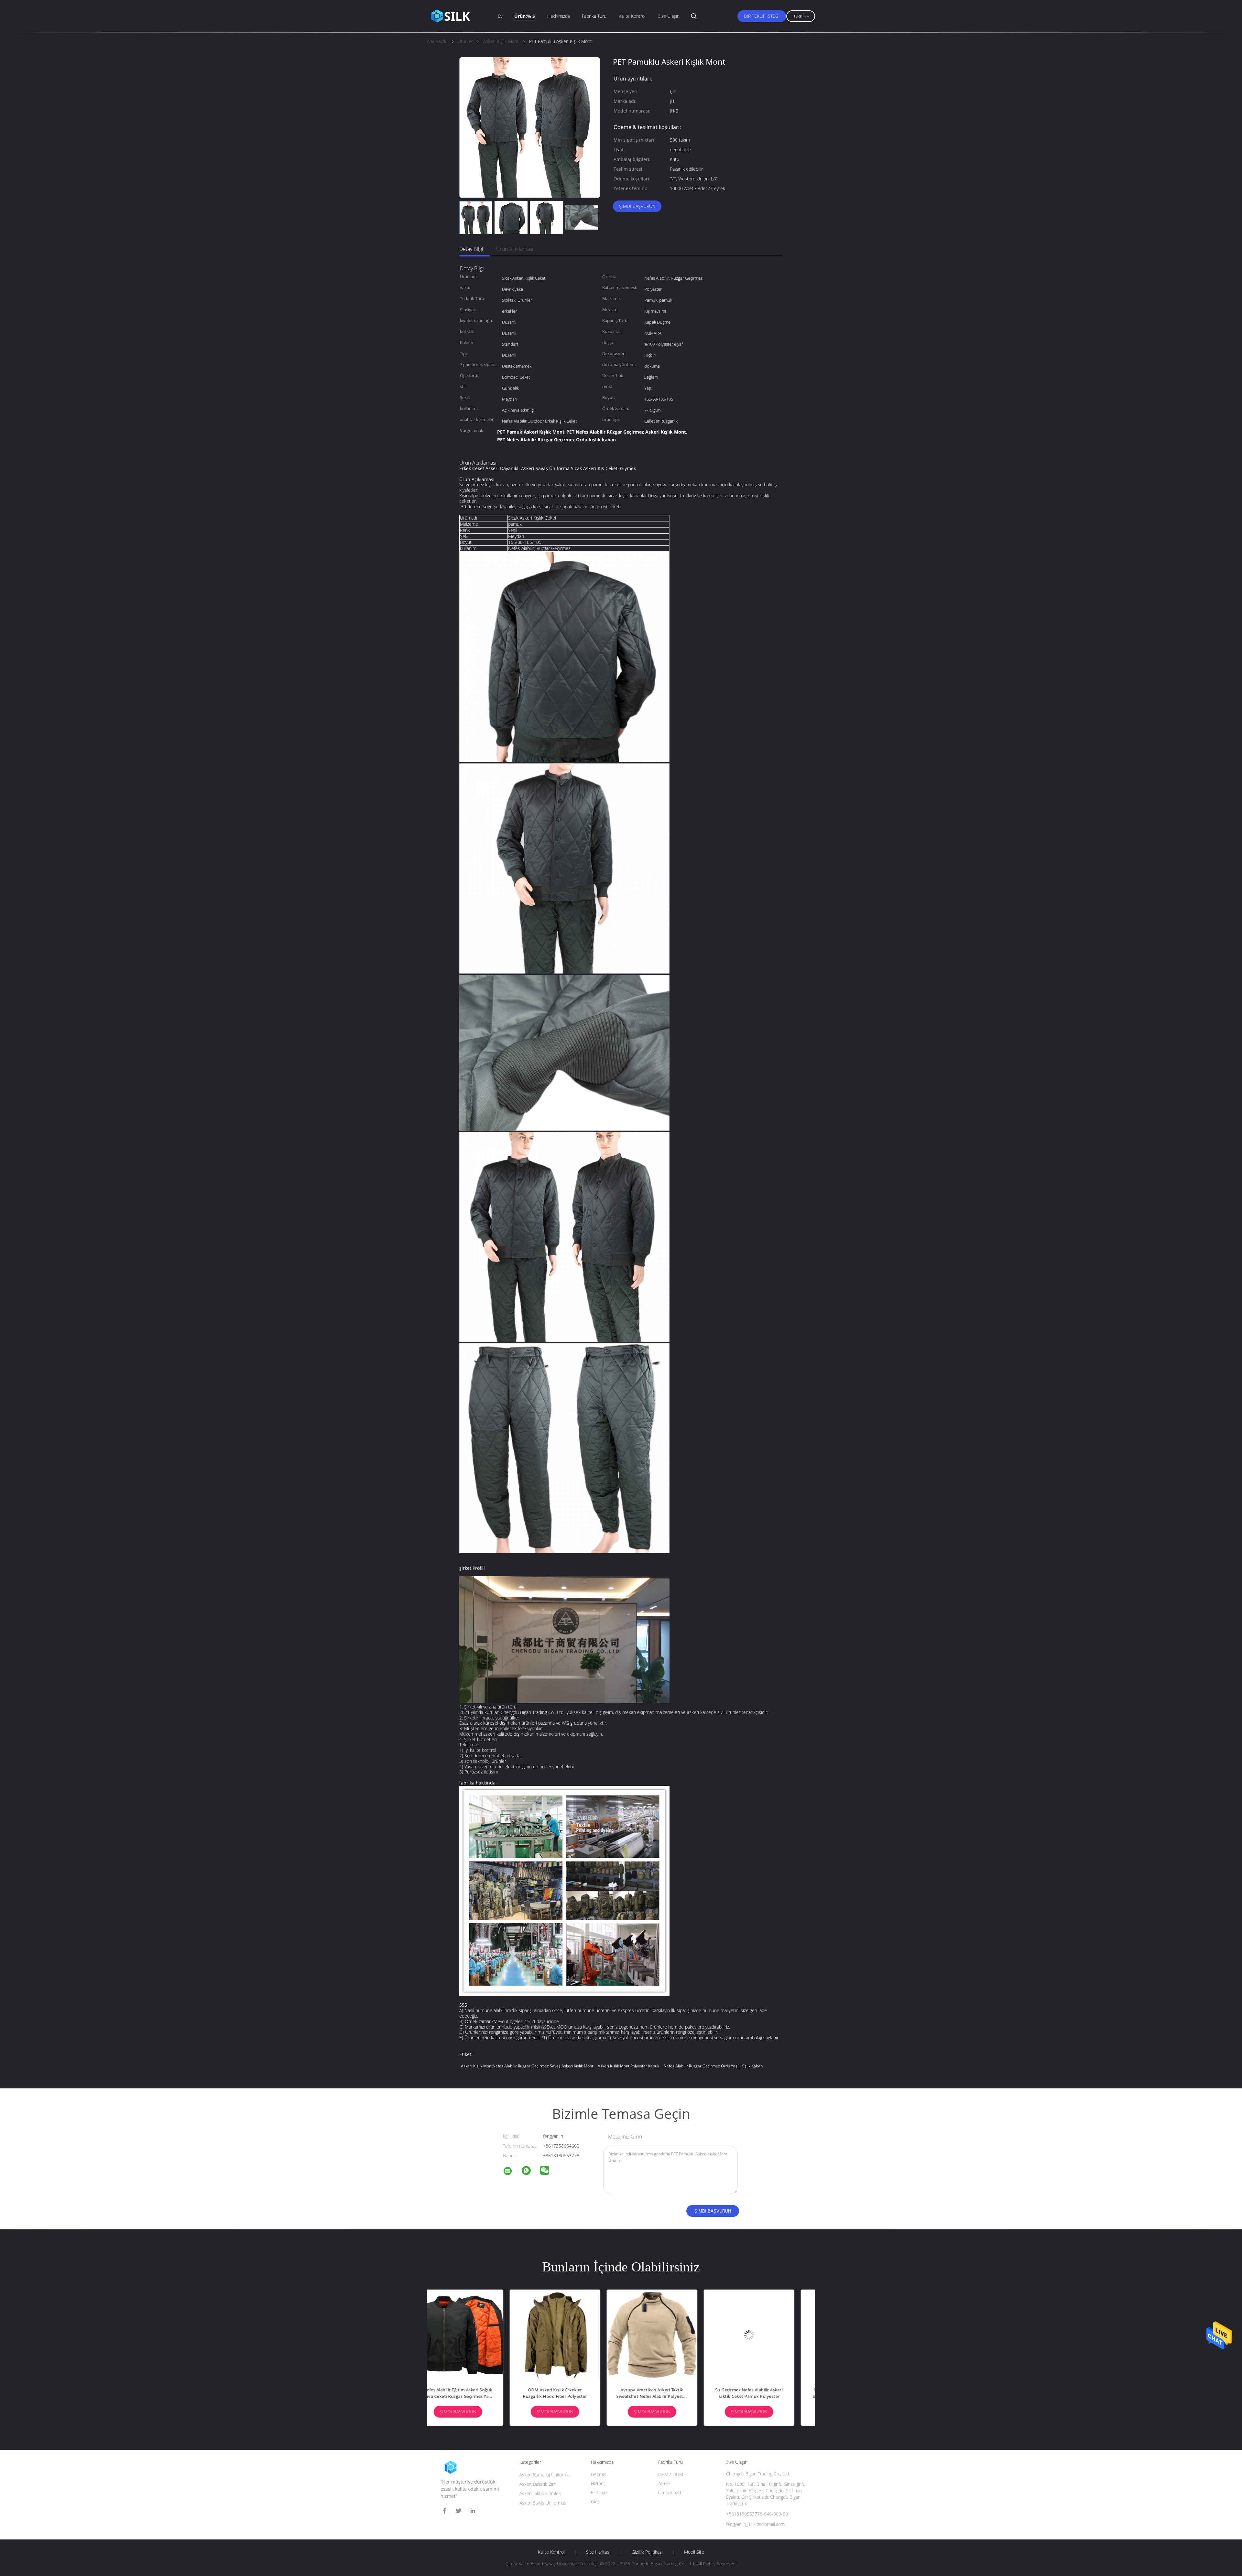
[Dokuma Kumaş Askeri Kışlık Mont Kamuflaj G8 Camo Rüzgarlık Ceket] (475, 2335)
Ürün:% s (525, 16)
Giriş (595, 2501)
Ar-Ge (664, 2483)
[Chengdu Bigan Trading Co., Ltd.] (512, 2172)
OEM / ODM (671, 2474)
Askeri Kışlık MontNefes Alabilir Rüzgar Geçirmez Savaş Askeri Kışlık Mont (527, 2066)
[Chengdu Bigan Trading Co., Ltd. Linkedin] (473, 2511)
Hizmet (598, 2483)
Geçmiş (599, 2474)
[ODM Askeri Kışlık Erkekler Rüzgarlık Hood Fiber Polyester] (670, 2335)
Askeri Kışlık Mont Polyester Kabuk (628, 2066)
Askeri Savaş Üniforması (543, 2503)
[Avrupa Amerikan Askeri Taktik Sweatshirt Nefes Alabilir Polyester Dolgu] (767, 2335)
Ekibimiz (599, 2492)
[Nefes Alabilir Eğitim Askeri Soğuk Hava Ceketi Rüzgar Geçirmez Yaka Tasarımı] (572, 2335)
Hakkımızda (559, 16)
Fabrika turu (594, 16)
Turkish (801, 16)
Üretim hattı (670, 2492)
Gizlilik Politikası (647, 2552)
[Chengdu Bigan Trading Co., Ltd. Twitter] (459, 2511)
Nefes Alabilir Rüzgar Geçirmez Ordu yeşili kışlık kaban (713, 2066)
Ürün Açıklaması (515, 249)
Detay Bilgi (471, 249)
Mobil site (694, 2552)
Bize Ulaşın (669, 16)
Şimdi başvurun (637, 206)
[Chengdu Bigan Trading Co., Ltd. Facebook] (444, 2511)
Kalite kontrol (632, 16)
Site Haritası (598, 2552)
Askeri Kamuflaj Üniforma (545, 2475)
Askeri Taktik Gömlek (540, 2493)
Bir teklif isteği (762, 16)
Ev (500, 16)
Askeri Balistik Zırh (538, 2484)
